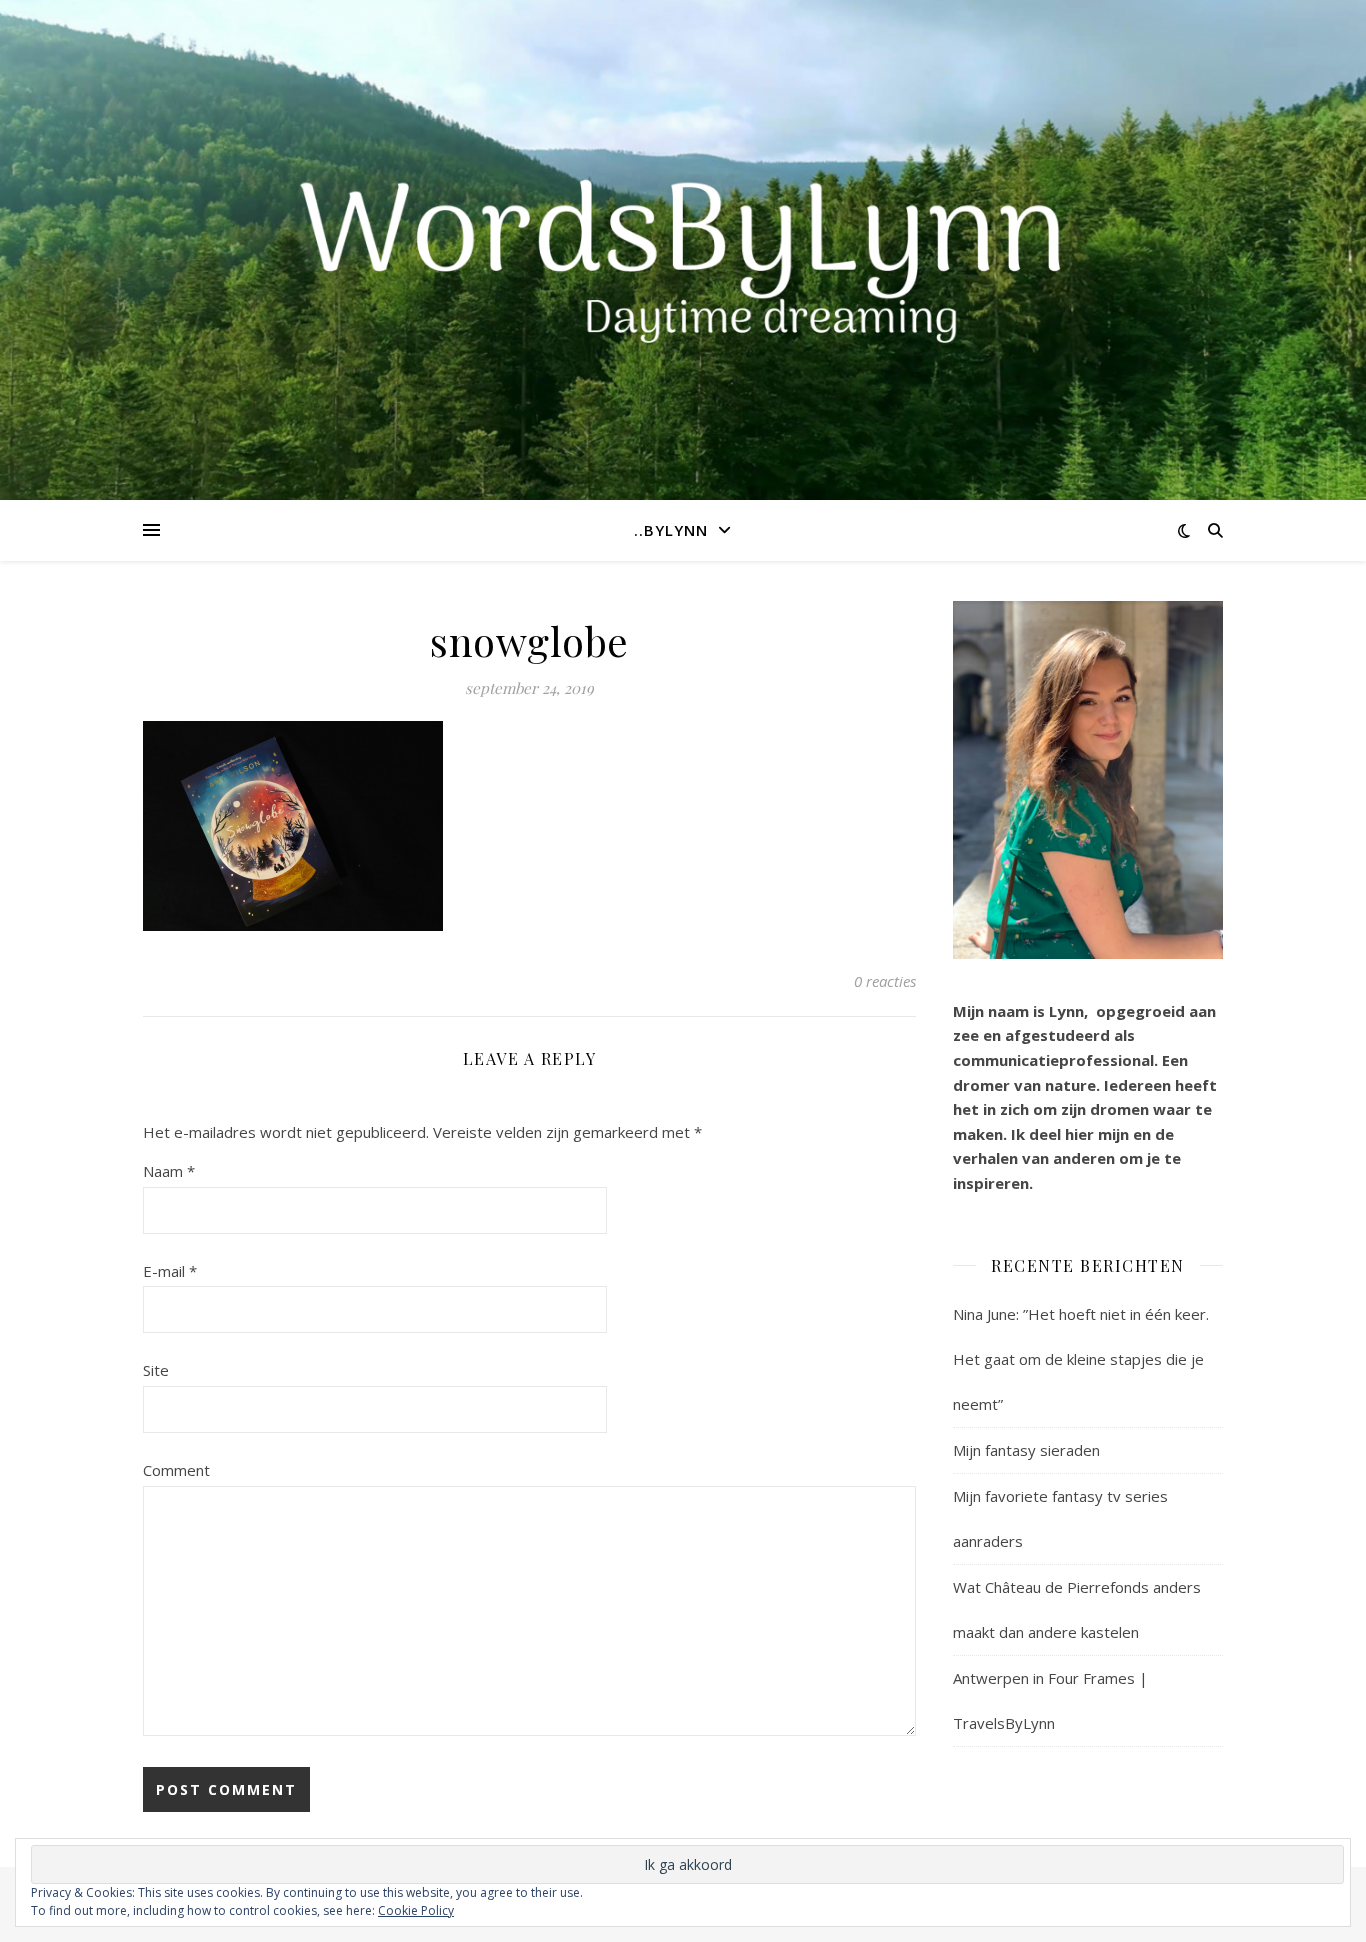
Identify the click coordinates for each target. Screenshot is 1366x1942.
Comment (176, 1470)
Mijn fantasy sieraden (1026, 1450)
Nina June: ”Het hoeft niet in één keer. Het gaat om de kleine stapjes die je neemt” (1081, 1359)
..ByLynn (671, 530)
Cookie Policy (416, 1910)
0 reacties (885, 981)
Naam (169, 1171)
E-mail (170, 1271)
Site (156, 1370)
